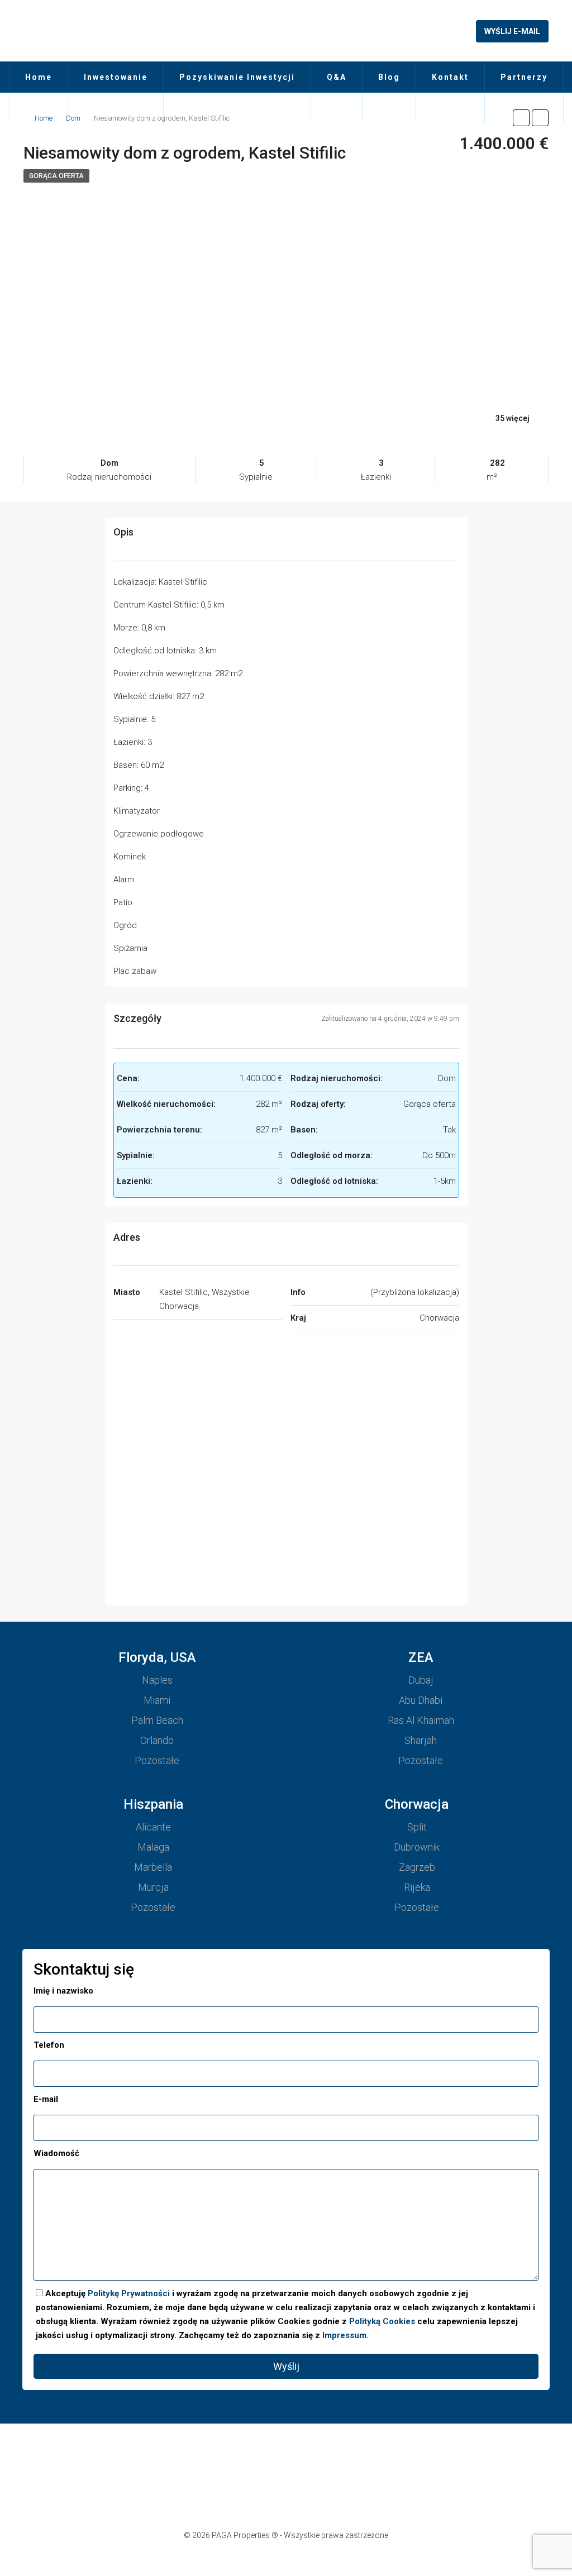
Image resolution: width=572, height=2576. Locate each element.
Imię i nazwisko (63, 1991)
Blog (389, 77)
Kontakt (450, 77)
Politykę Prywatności (129, 2293)
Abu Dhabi (421, 1700)
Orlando (157, 1740)
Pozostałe (157, 1760)
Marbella (153, 1867)
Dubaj (421, 1680)
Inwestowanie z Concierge (116, 92)
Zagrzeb (417, 1867)
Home (39, 77)
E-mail (46, 2099)
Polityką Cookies (382, 2321)
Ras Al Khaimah (421, 1720)
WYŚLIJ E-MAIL (512, 31)
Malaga (153, 1847)
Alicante (153, 1827)
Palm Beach (157, 1720)
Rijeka (417, 1887)
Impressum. (345, 2335)
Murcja (153, 1887)
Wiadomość (56, 2153)
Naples (157, 1680)
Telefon (49, 2045)
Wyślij (286, 2366)
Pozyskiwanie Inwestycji (237, 77)
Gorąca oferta (56, 176)
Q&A (337, 77)
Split (417, 1827)
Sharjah (421, 1740)
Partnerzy (524, 77)
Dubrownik (417, 1847)
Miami (157, 1700)
